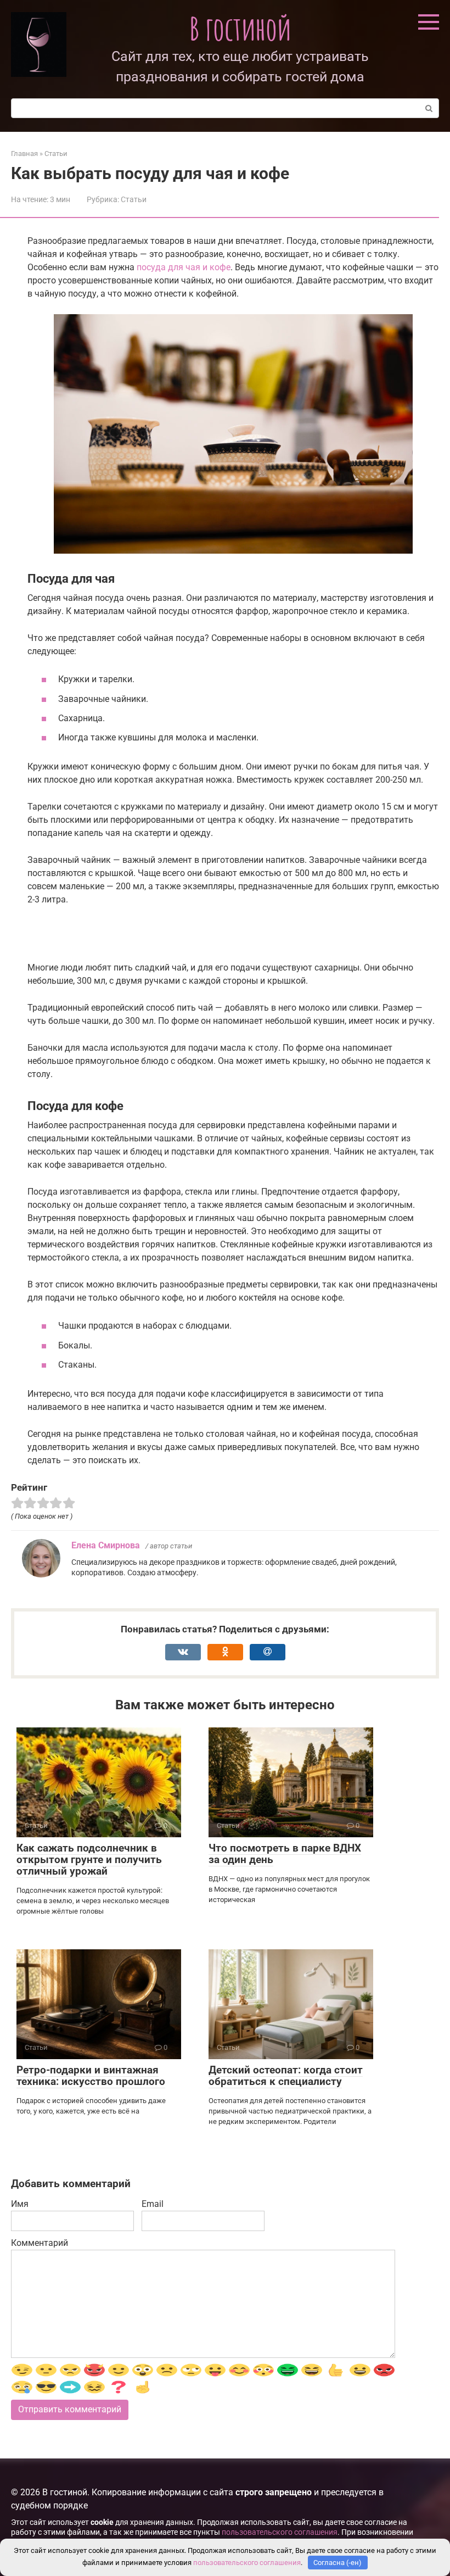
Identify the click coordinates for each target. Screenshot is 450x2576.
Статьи (134, 199)
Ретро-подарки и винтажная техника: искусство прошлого (91, 2076)
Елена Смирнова (106, 1545)
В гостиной (240, 28)
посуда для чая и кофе (184, 267)
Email (153, 2204)
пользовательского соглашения (280, 2532)
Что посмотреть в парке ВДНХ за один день (285, 1854)
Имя (20, 2204)
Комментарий (40, 2243)
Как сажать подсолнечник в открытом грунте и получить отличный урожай (89, 1859)
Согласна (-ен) (337, 2563)
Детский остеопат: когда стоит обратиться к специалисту (286, 2076)
